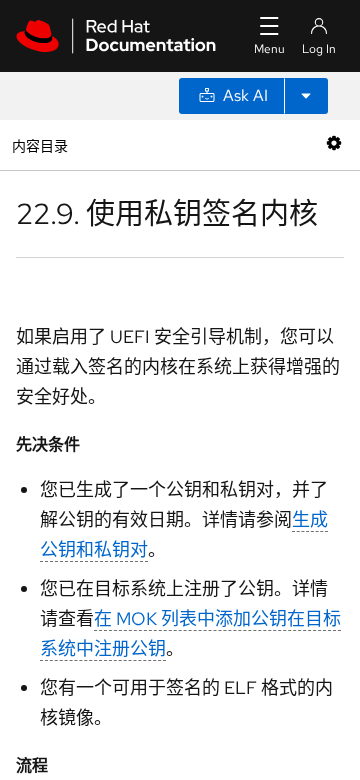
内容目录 (39, 144)
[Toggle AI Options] (306, 96)
